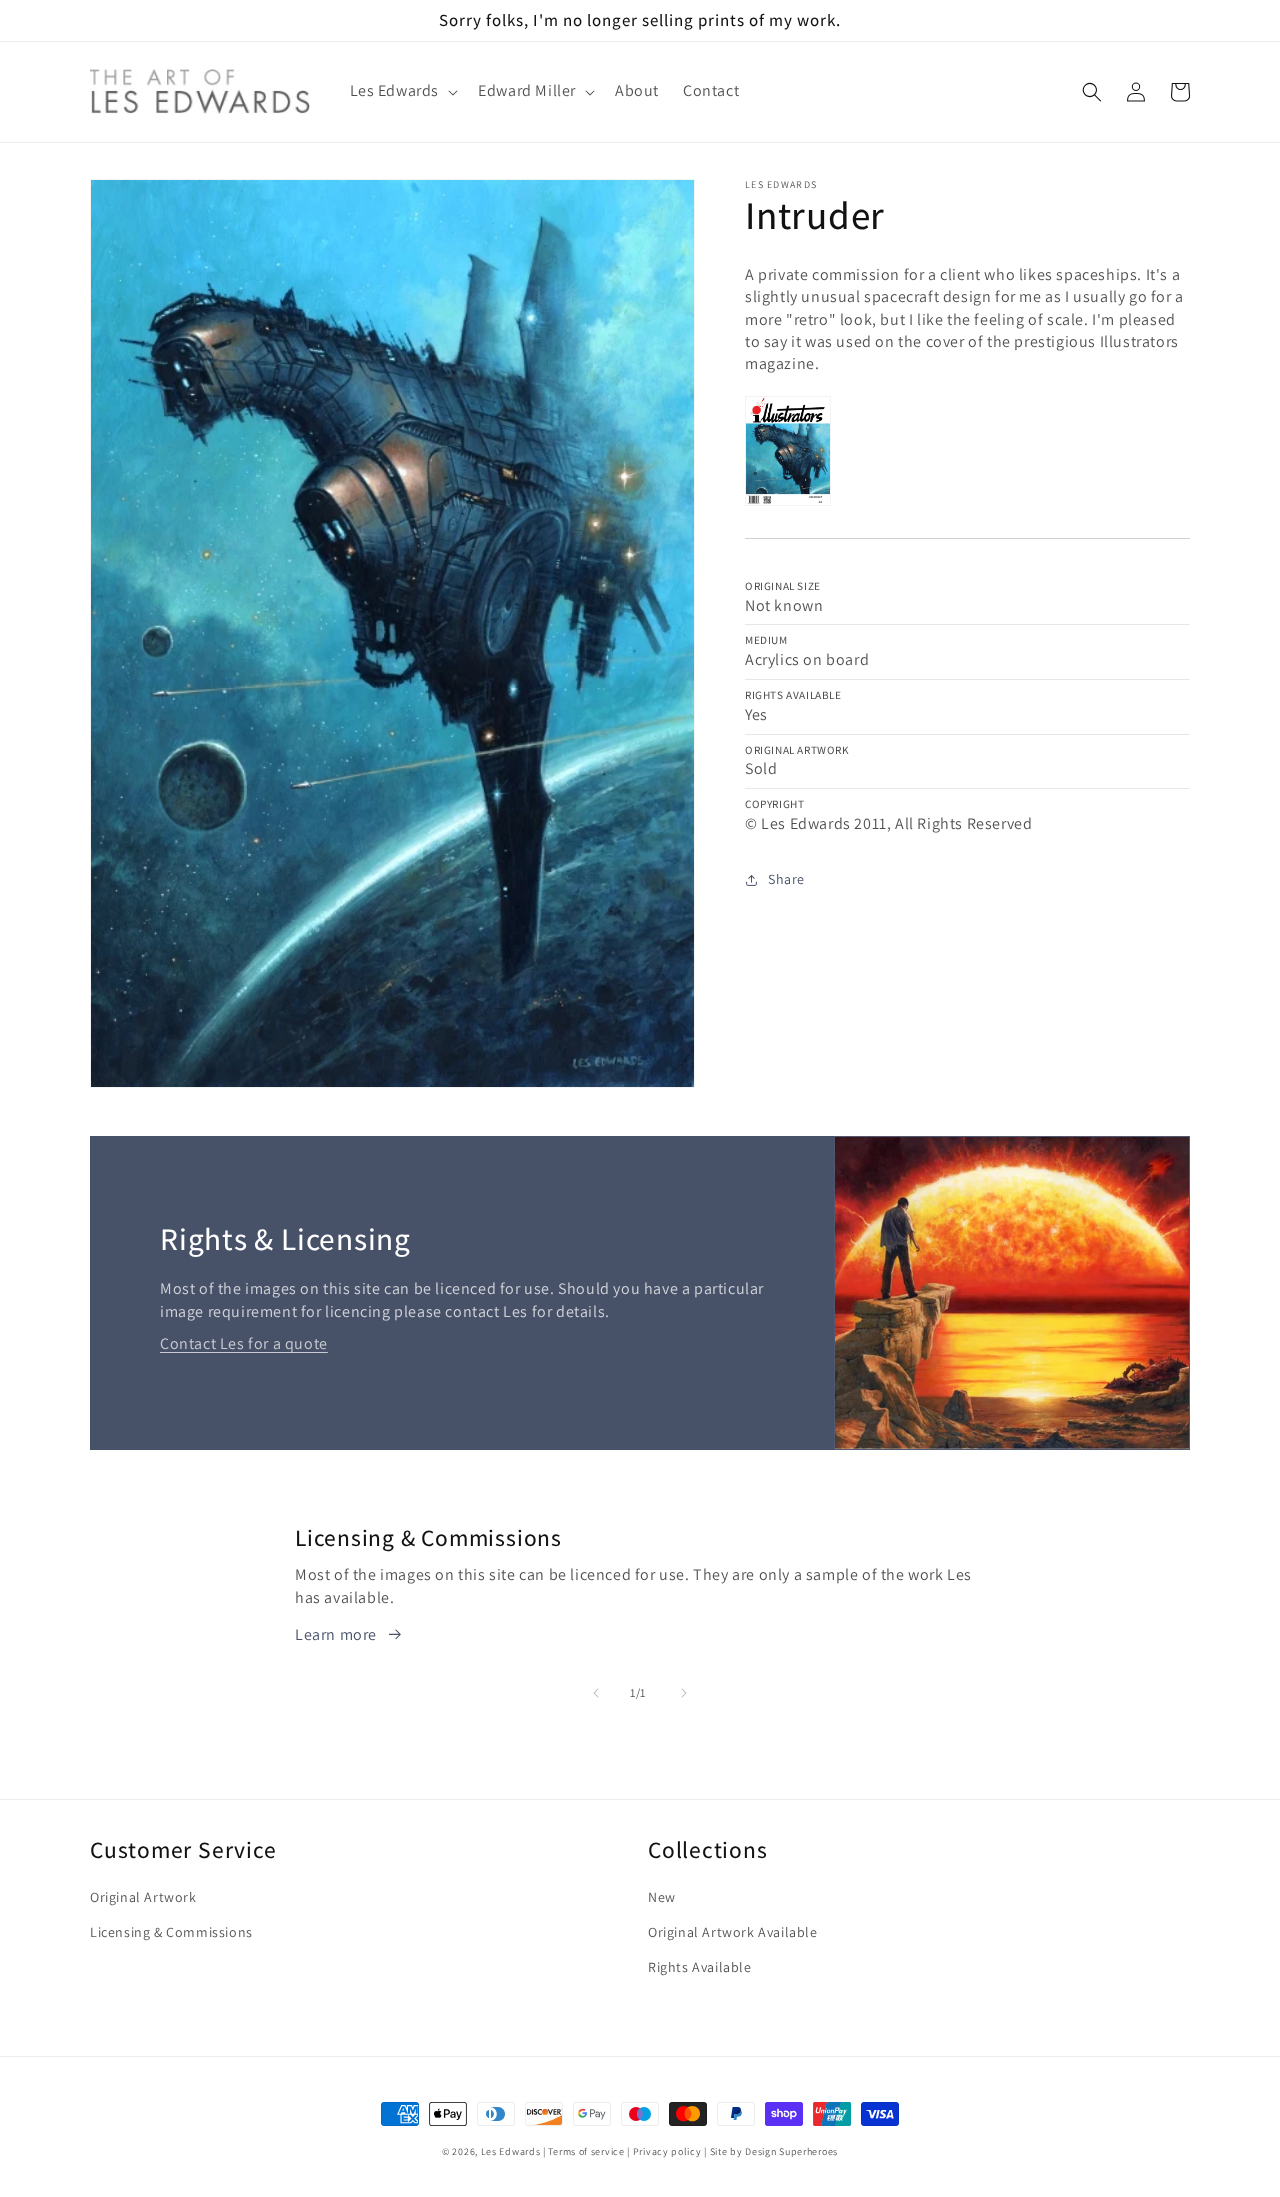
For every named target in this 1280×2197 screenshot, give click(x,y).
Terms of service (586, 2151)
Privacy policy (667, 2151)
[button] (402, 91)
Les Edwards (511, 2151)
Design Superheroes (791, 2151)
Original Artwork (143, 1897)
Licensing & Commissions (171, 1932)
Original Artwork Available (733, 1932)
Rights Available (700, 1967)
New (662, 1897)
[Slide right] (684, 1693)
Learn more (336, 1634)
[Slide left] (596, 1693)
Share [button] (786, 879)
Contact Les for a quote (244, 1343)
